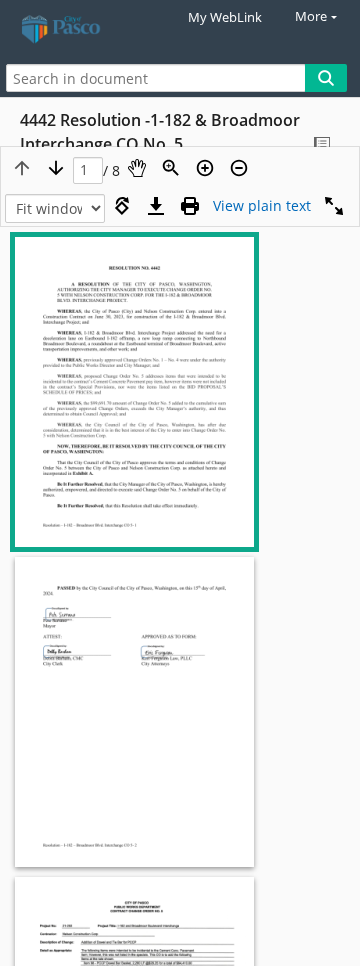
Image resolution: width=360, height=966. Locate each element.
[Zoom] (171, 168)
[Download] (156, 206)
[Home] (85, 29)
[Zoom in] (205, 168)
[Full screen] (334, 206)
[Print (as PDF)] (190, 206)
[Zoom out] (239, 168)
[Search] (326, 78)
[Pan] (137, 168)
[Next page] (56, 168)
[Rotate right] (122, 206)
